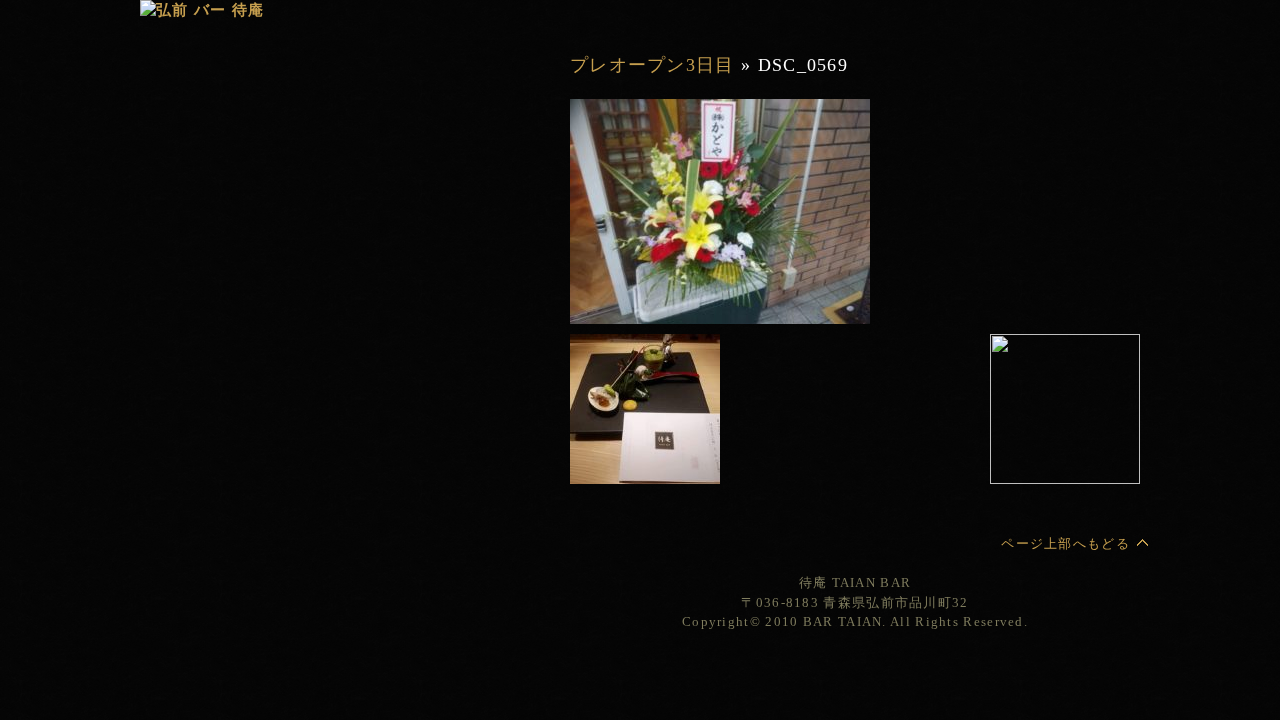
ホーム (585, 17)
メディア (364, 287)
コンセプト (364, 137)
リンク (364, 362)
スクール (364, 262)
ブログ (364, 312)
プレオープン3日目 (652, 65)
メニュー (364, 162)
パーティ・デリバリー (364, 237)
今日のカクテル (364, 212)
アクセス (364, 337)
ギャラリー (364, 187)
